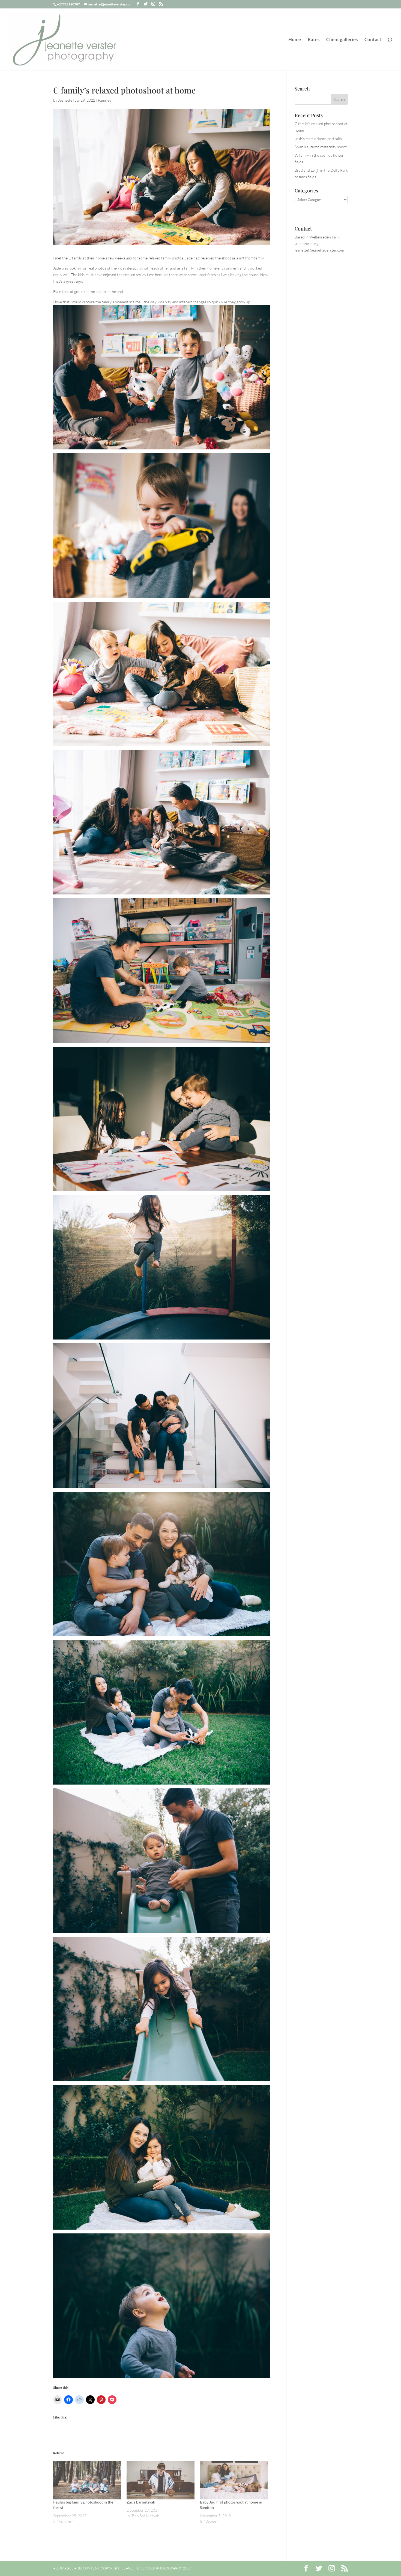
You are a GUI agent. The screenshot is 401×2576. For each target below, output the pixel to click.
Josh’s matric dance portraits (318, 139)
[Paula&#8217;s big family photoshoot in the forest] (87, 2480)
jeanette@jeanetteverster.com (319, 250)
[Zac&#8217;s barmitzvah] (161, 2480)
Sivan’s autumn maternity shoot (321, 147)
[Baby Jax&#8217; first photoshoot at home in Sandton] (234, 2480)
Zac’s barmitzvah (141, 2502)
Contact (373, 40)
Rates (314, 40)
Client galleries (342, 40)
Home (295, 40)
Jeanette (65, 100)
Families (104, 100)
